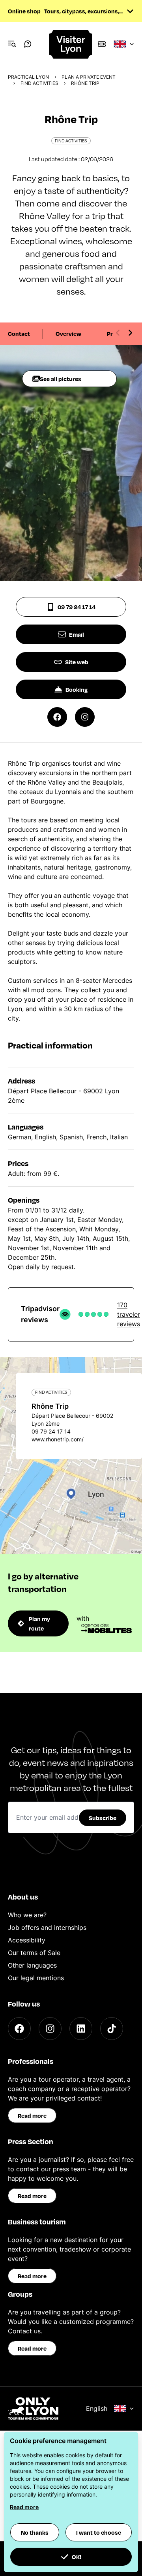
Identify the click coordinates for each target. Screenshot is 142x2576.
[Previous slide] (118, 333)
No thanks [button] (35, 2532)
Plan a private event (89, 77)
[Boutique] (102, 44)
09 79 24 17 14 (77, 607)
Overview (68, 334)
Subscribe (103, 1818)
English (97, 2408)
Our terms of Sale (34, 1953)
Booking (77, 689)
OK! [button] (77, 2557)
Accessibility (27, 1940)
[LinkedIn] (81, 2029)
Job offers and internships (47, 1927)
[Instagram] (50, 2029)
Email (77, 634)
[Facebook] (19, 2029)
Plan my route (39, 1623)
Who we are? (27, 1915)
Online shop (24, 11)
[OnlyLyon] (33, 2408)
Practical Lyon (28, 77)
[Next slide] (130, 333)
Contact (19, 334)
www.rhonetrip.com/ (58, 1439)
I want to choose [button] (99, 2532)
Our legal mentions (36, 1978)
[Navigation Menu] (12, 44)
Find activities (39, 83)
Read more (32, 2115)
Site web (77, 662)
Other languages (32, 1965)
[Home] (71, 44)
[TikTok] (112, 2029)
